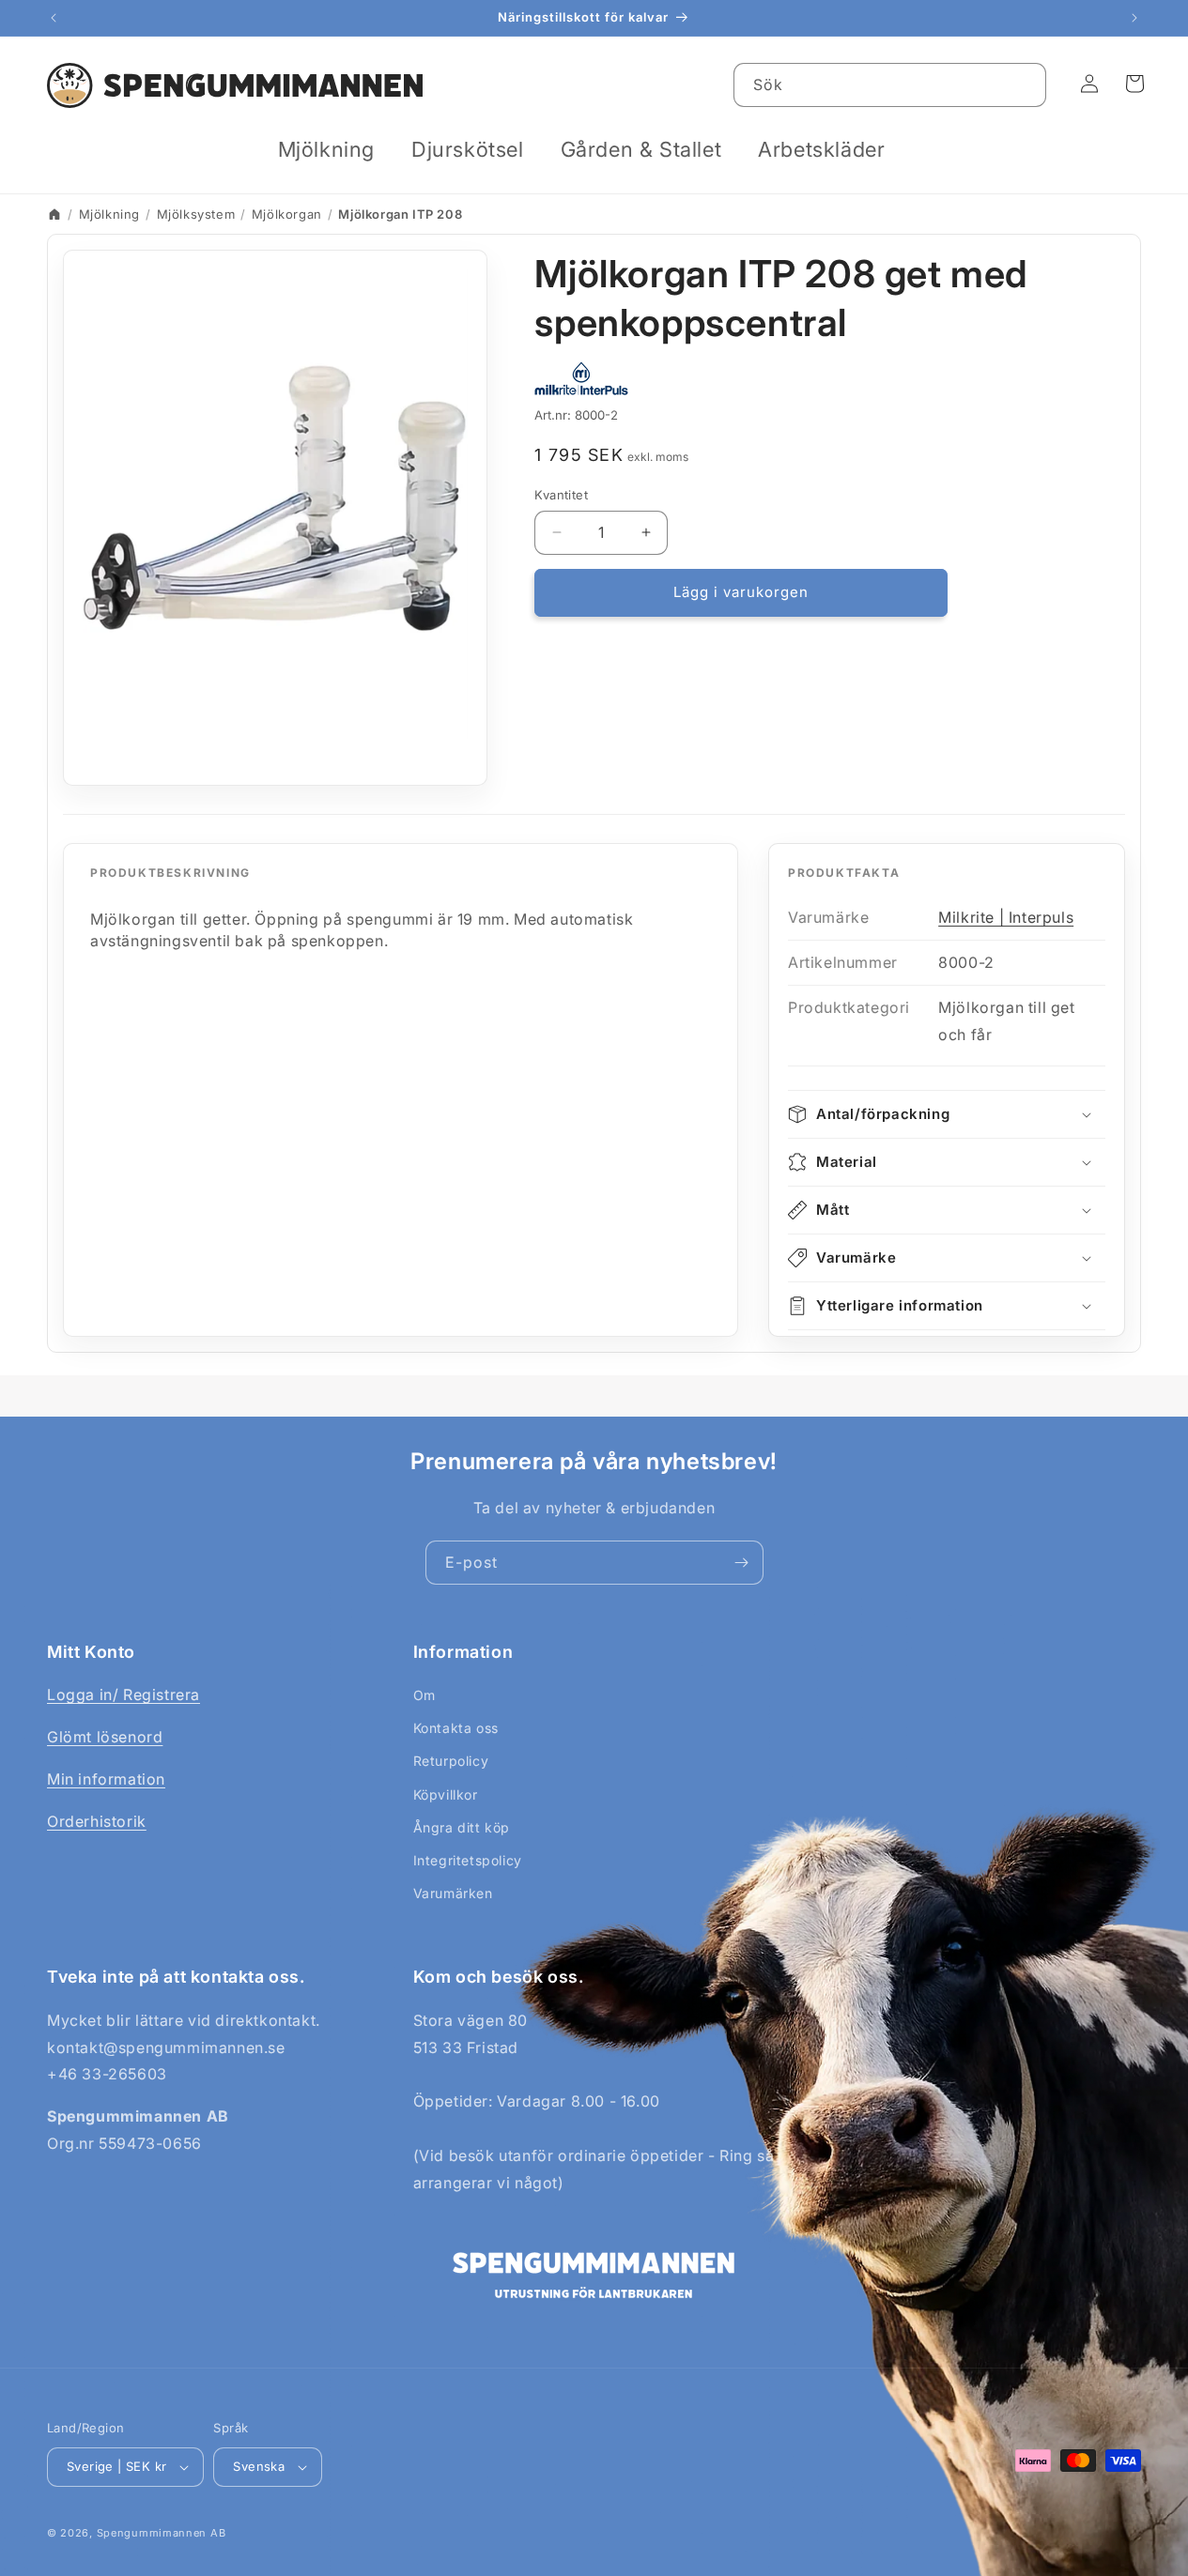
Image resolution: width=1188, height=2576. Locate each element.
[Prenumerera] (742, 1563)
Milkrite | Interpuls (1006, 917)
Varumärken (453, 1893)
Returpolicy (451, 1761)
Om (424, 1695)
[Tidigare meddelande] (54, 18)
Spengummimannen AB (162, 2533)
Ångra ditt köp (462, 1827)
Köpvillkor (446, 1794)
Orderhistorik (97, 1821)
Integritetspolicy (468, 1860)
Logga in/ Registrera (123, 1694)
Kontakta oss (456, 1728)
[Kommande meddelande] (1134, 18)
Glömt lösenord (105, 1737)
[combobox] (890, 85)
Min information (106, 1779)
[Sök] (1025, 84)
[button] (333, 150)
